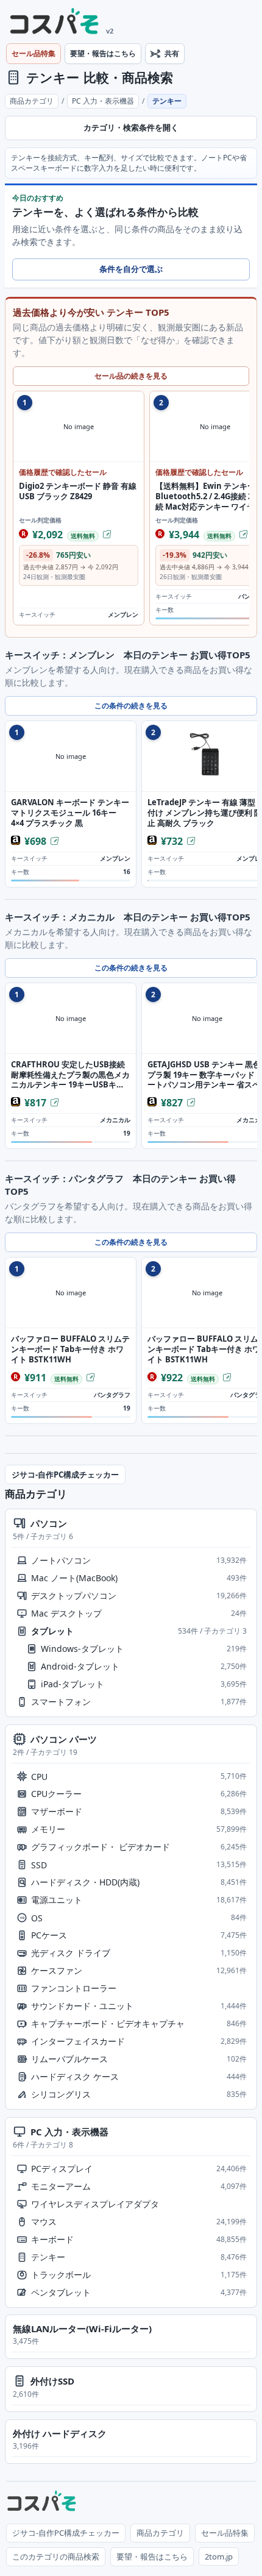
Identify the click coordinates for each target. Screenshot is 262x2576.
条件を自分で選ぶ (131, 269)
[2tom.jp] (55, 23)
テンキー (53, 77)
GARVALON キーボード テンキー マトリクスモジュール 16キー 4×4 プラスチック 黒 (70, 813)
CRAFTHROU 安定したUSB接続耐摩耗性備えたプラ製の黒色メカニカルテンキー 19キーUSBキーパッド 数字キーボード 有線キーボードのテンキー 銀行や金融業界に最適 (70, 1075)
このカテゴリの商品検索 (56, 2556)
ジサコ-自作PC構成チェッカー (65, 1475)
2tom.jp (219, 2556)
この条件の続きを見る (131, 706)
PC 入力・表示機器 (103, 101)
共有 (172, 53)
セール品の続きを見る (131, 376)
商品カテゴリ (32, 101)
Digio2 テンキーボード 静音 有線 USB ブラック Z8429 (78, 491)
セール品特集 (34, 53)
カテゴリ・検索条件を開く (131, 128)
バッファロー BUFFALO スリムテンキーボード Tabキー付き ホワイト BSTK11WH (70, 1349)
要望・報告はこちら (103, 53)
